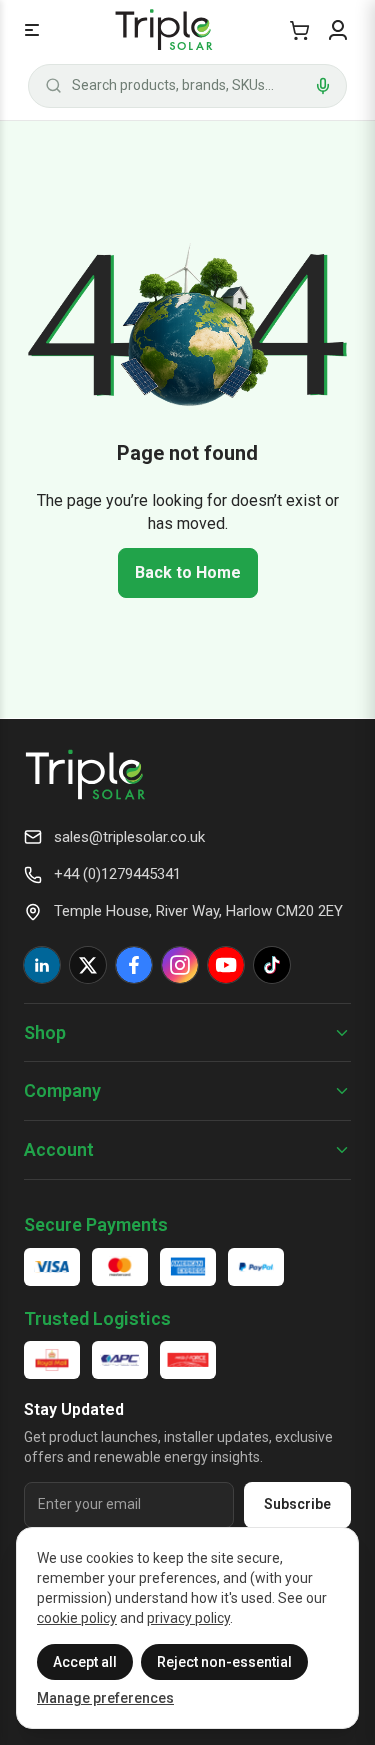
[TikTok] (272, 965)
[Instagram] (180, 965)
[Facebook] (134, 965)
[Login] (338, 30)
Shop (45, 1032)
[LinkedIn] (42, 965)
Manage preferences (105, 1698)
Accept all (85, 1662)
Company (62, 1090)
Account (59, 1149)
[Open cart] (299, 30)
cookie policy (77, 1618)
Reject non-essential (224, 1662)
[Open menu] (32, 30)
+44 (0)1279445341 (117, 874)
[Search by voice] (323, 86)
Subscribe (297, 1504)
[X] (88, 965)
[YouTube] (226, 965)
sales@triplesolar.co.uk (129, 837)
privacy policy (188, 1618)
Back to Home (188, 572)
